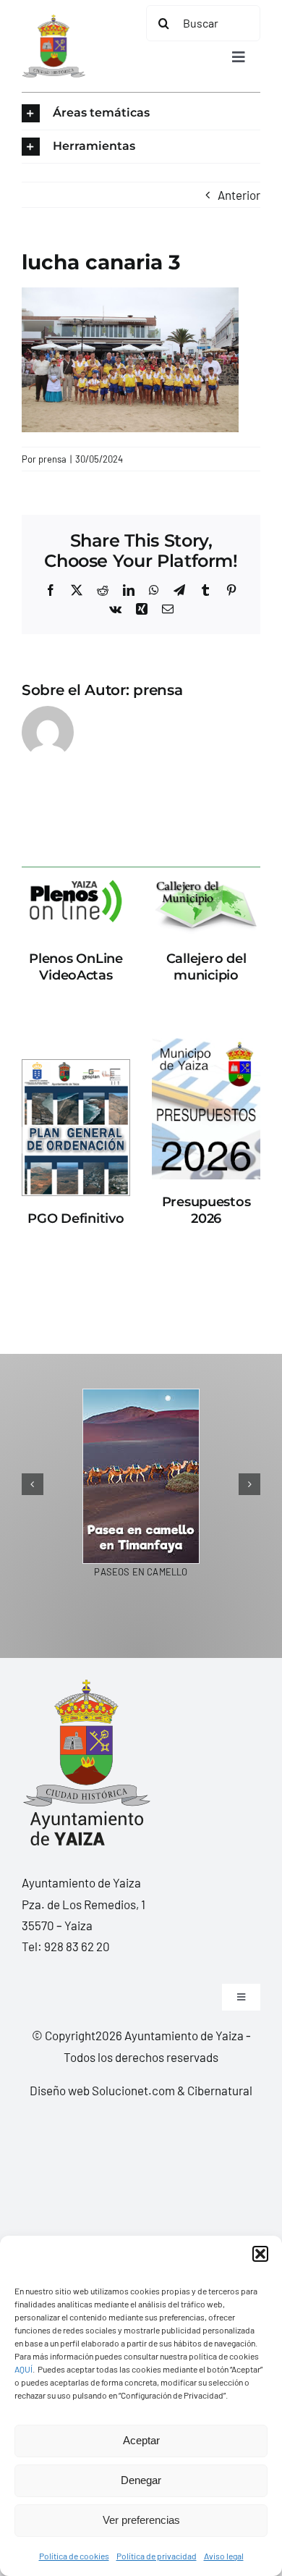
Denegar (141, 2480)
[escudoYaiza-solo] (54, 20)
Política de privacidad (157, 2556)
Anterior (239, 195)
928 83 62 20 (77, 1946)
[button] (260, 2254)
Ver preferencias (141, 2520)
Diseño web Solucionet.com (102, 2090)
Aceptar (141, 2440)
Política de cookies (74, 2556)
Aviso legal (224, 2556)
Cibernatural (220, 2090)
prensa (52, 459)
